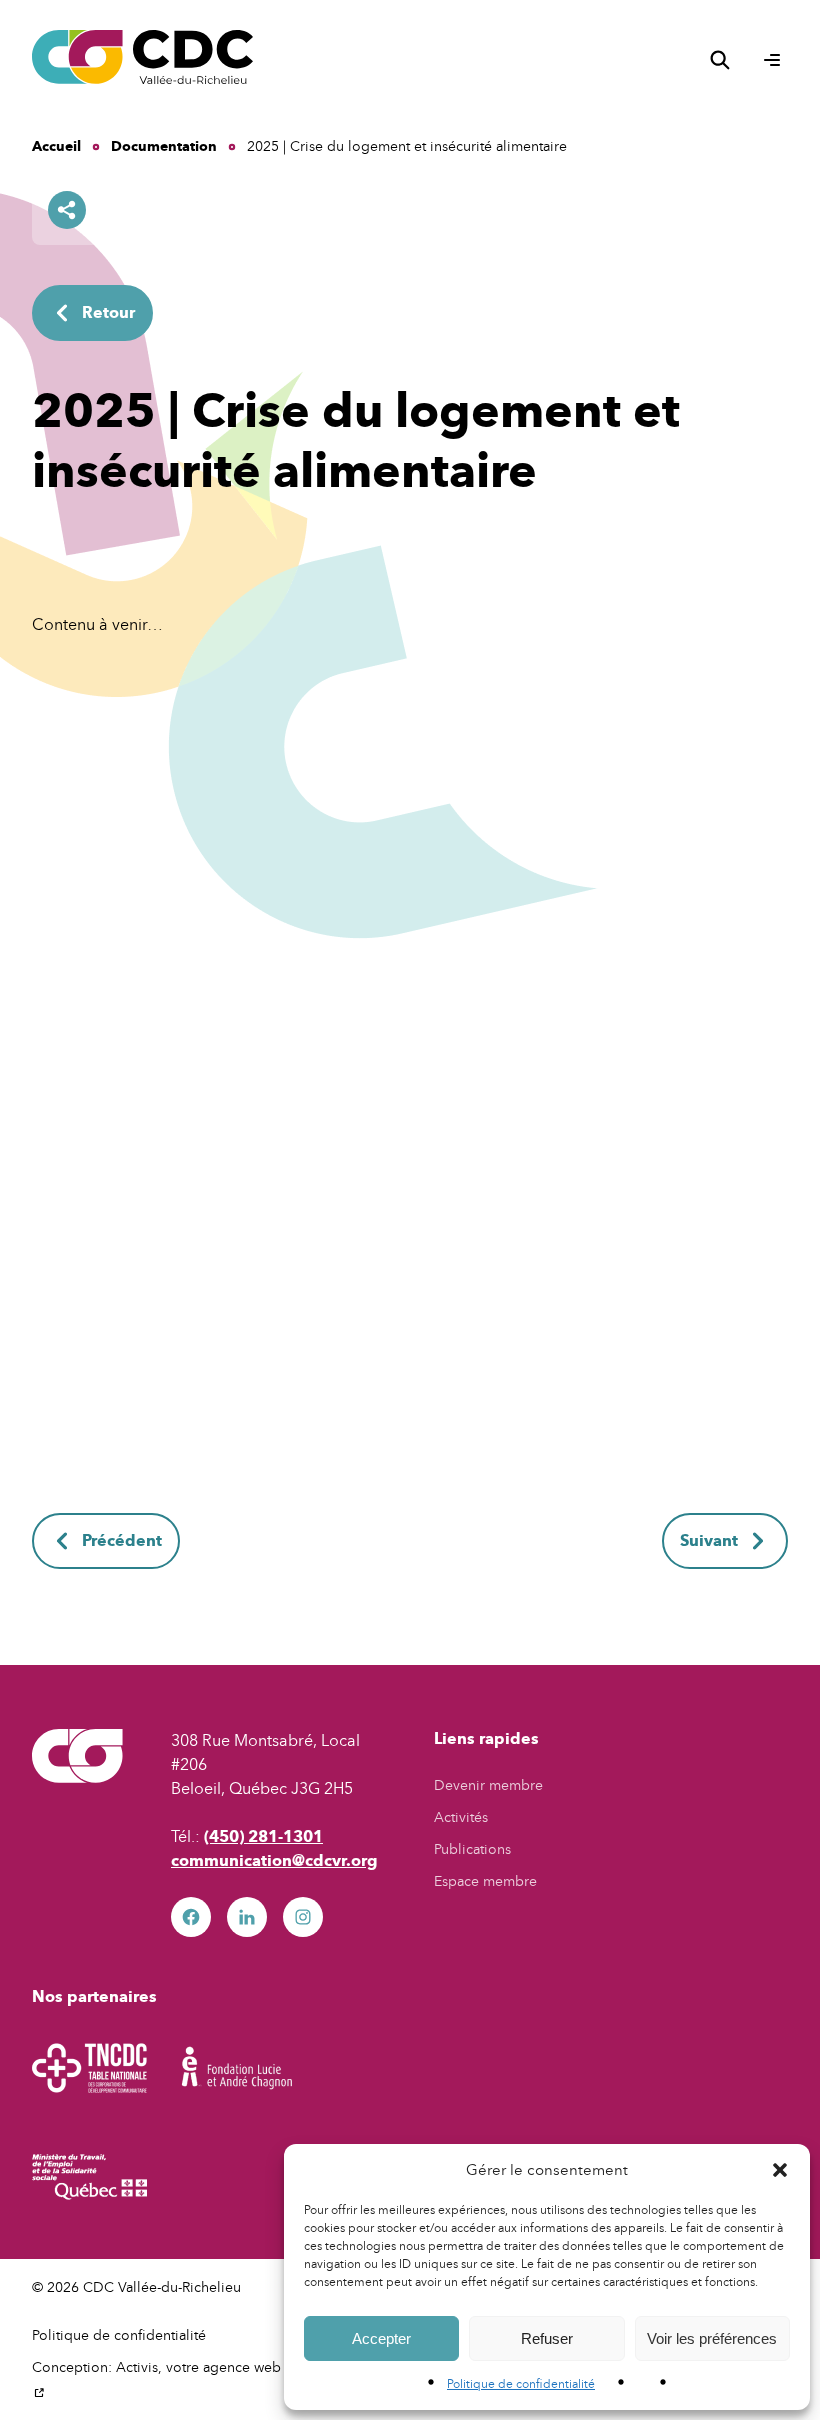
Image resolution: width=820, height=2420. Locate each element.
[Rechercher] (720, 60)
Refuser (547, 2338)
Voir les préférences (712, 2338)
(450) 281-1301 (263, 1836)
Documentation (164, 146)
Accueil (56, 146)
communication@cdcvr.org (274, 1860)
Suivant (709, 1540)
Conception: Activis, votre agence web (160, 2378)
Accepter (381, 2338)
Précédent (122, 1540)
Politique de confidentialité (521, 2384)
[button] (780, 2170)
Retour (108, 312)
